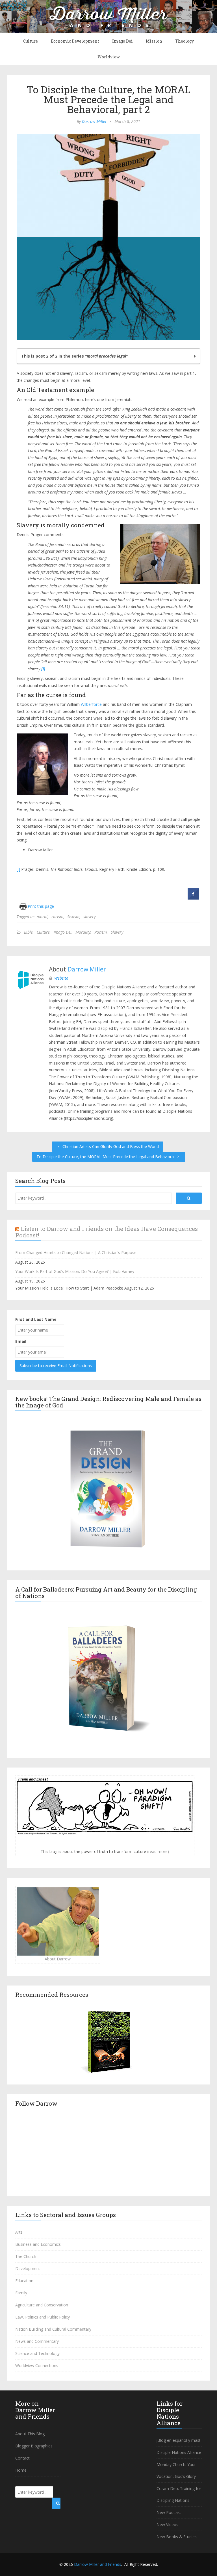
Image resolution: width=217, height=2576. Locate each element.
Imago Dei (122, 41)
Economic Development (75, 41)
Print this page (40, 906)
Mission (154, 41)
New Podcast (169, 2512)
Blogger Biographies (34, 2446)
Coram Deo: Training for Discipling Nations (179, 2494)
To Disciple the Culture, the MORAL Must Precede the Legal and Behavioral (106, 1157)
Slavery (117, 932)
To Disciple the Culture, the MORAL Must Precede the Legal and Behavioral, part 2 (108, 99)
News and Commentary (37, 2341)
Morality (83, 932)
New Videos (167, 2525)
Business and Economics (38, 2244)
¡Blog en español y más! (178, 2440)
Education (24, 2281)
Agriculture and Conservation (42, 2305)
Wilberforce (91, 704)
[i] (18, 869)
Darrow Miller (94, 121)
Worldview (109, 57)
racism (57, 917)
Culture (31, 41)
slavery (89, 917)
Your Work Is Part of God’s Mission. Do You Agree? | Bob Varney (75, 1271)
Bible (28, 932)
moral (42, 917)
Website (61, 978)
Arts (19, 2232)
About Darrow (58, 1959)
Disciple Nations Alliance (179, 2452)
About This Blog (30, 2434)
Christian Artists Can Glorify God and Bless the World (110, 1146)
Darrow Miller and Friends (98, 2564)
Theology (185, 41)
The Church (26, 2256)
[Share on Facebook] (193, 898)
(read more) (158, 1851)
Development (28, 2268)
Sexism (73, 917)
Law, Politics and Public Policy (43, 2317)
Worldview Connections (37, 2365)
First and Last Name (36, 1319)
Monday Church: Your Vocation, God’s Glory (176, 2470)
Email (21, 1341)
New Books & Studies (177, 2537)
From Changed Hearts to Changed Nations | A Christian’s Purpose (76, 1252)
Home (21, 2470)
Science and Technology (37, 2353)
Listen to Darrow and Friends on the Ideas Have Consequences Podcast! (107, 1232)
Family (21, 2293)
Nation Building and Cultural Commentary (53, 2329)
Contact (22, 2458)
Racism (101, 932)
